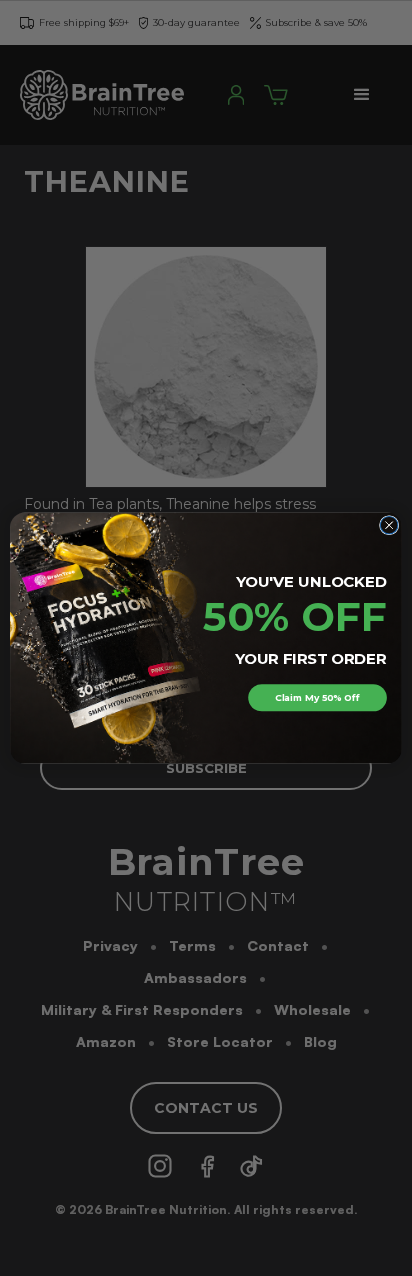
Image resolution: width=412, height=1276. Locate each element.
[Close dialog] (389, 525)
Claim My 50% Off (317, 697)
